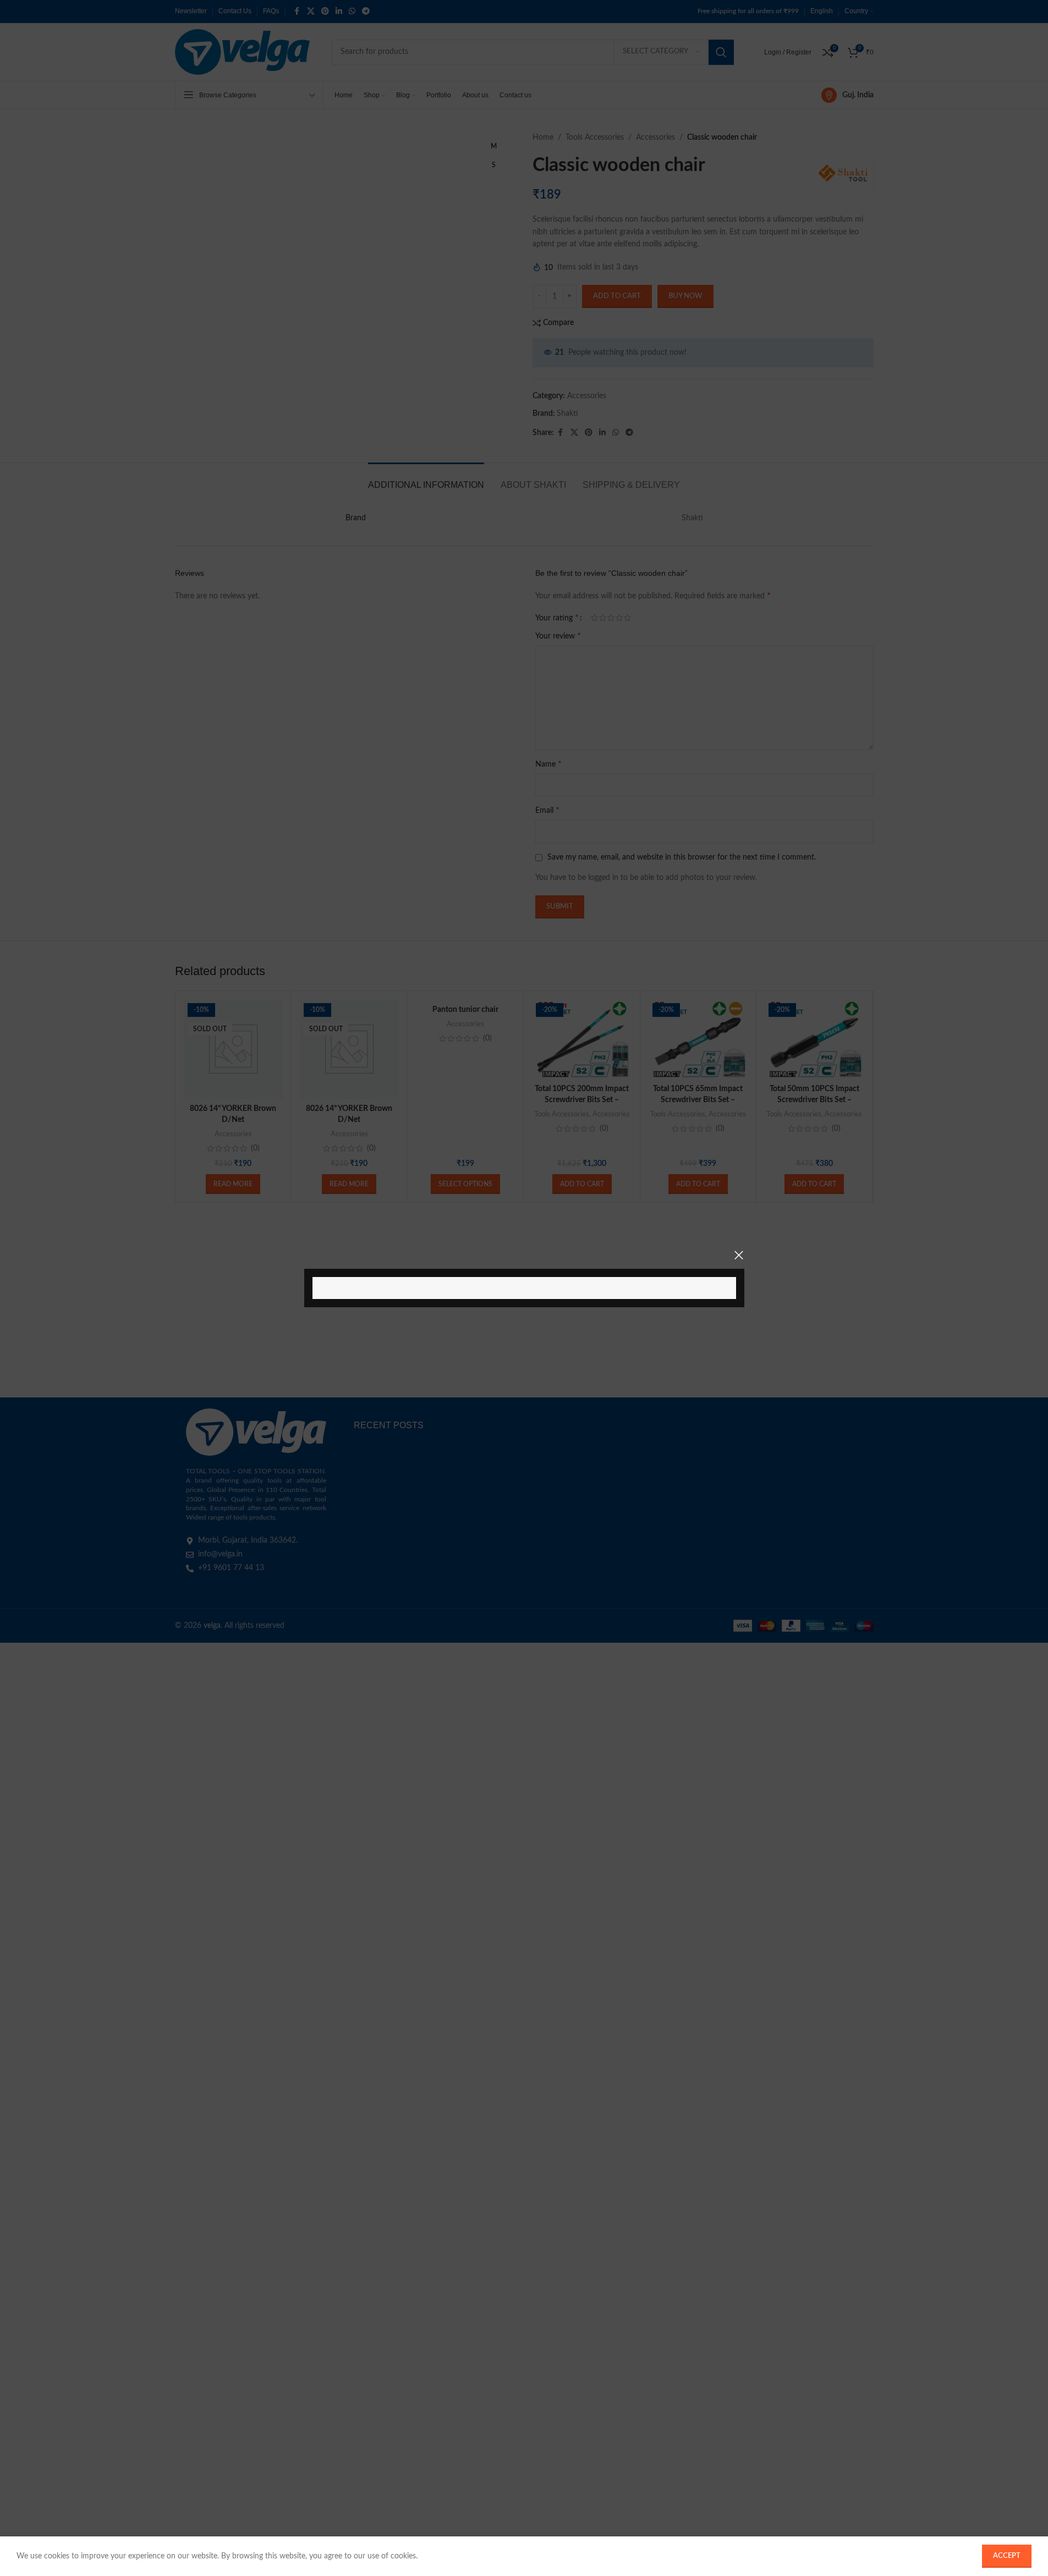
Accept (1007, 2556)
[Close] (739, 1255)
